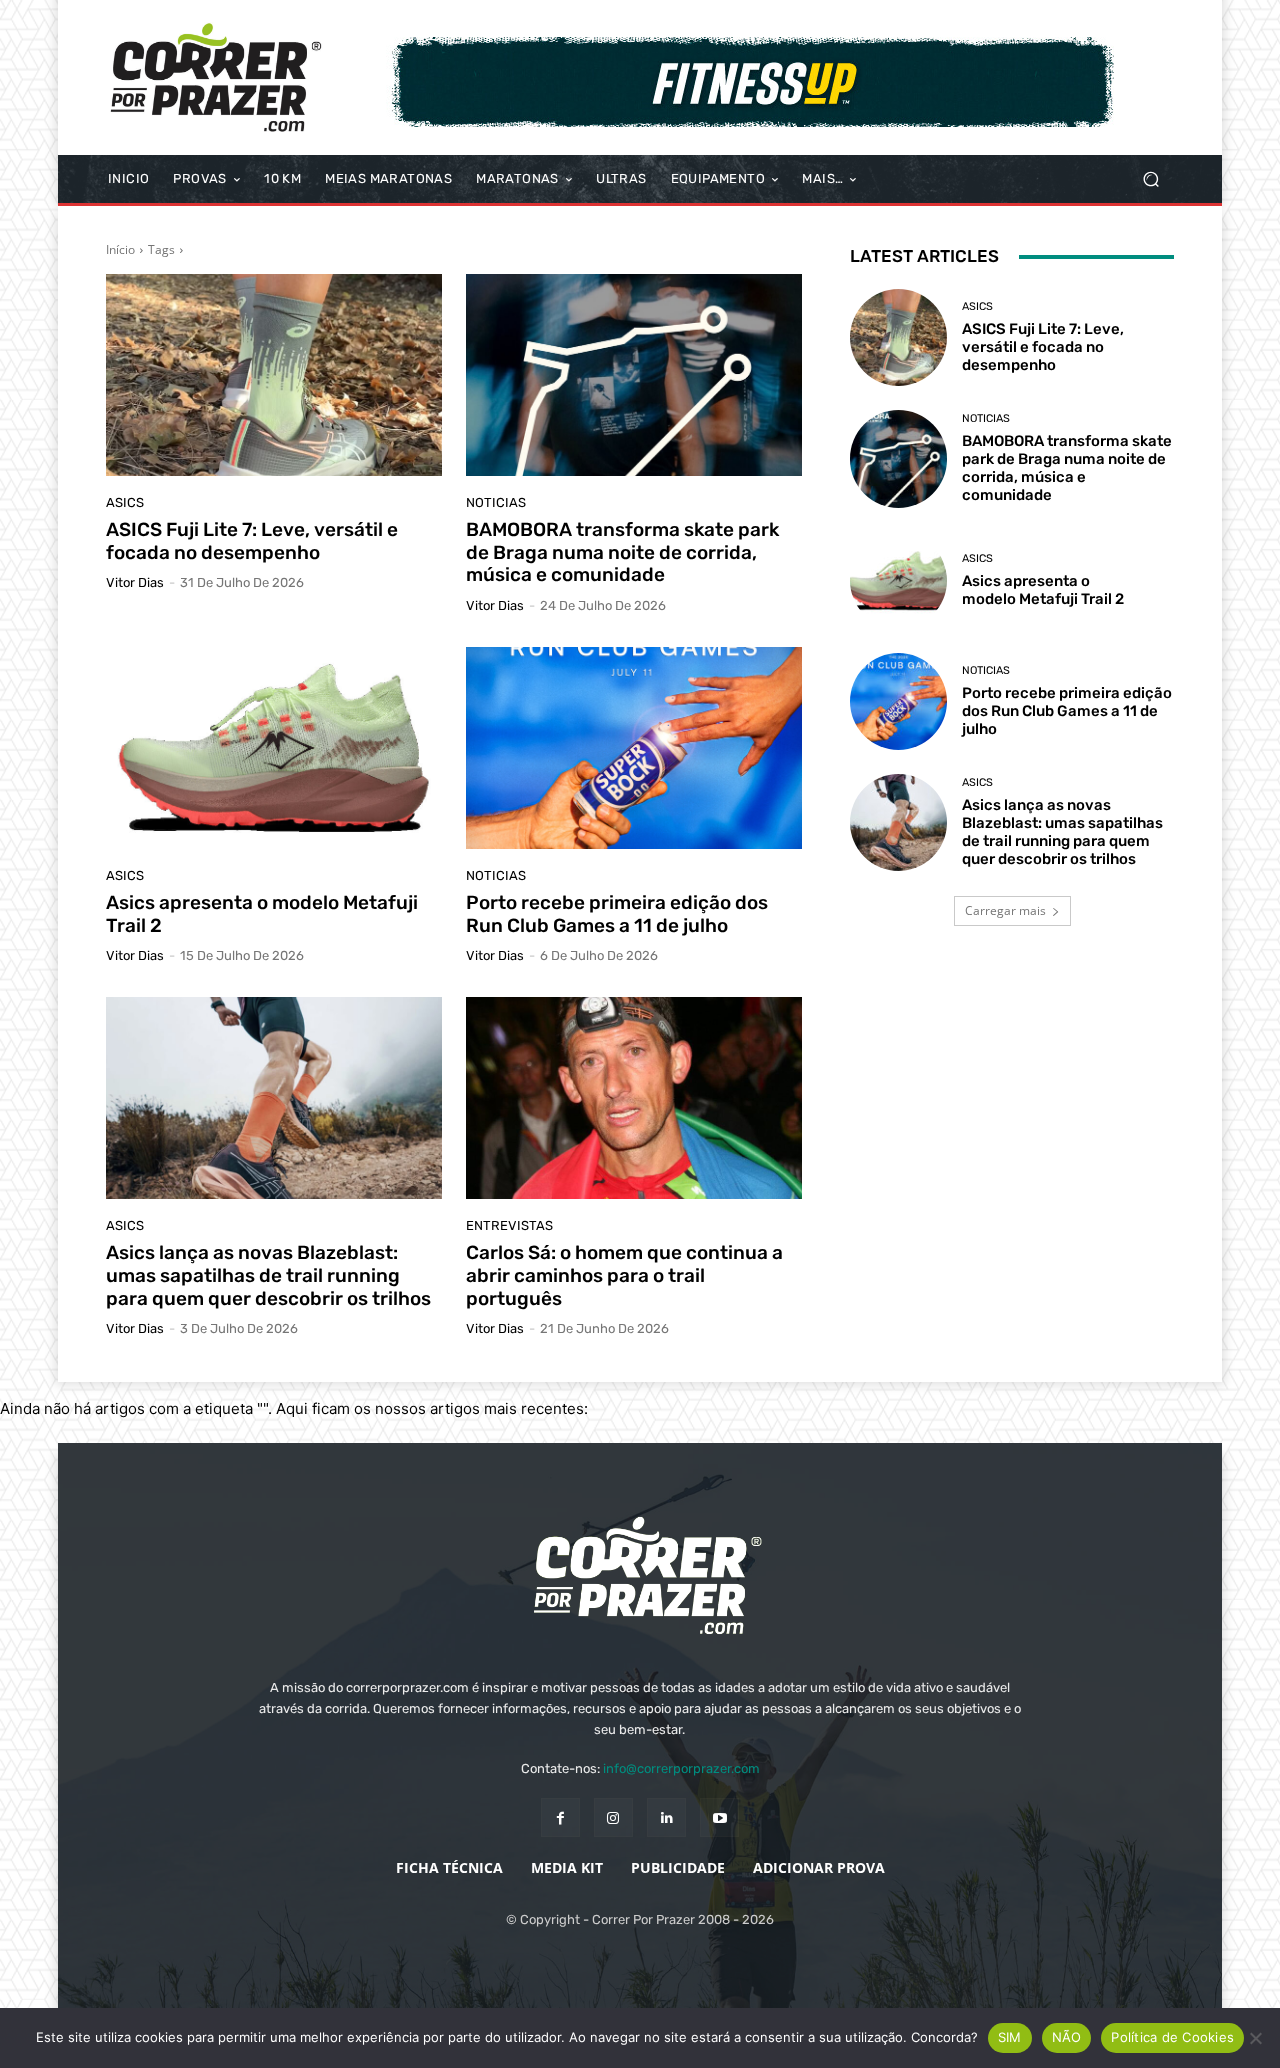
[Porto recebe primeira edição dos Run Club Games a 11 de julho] (634, 748)
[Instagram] (613, 1817)
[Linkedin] (666, 1817)
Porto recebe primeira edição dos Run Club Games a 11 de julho (617, 914)
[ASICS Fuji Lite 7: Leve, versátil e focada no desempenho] (274, 375)
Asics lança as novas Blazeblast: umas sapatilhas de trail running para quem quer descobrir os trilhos (268, 1275)
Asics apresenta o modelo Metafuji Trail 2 (262, 914)
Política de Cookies (1172, 2037)
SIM (1010, 2037)
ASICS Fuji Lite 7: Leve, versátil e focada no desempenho (252, 541)
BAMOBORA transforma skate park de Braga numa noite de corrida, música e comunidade (622, 552)
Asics (125, 502)
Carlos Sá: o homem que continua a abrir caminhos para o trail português (624, 1275)
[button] (1150, 179)
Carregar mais (1005, 910)
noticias (496, 502)
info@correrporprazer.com (681, 1768)
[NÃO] (1255, 2038)
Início (120, 249)
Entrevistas (509, 1225)
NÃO (1067, 2037)
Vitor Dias (135, 582)
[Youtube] (719, 1817)
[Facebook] (560, 1817)
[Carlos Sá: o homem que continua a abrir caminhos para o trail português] (634, 1098)
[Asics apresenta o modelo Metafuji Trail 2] (274, 748)
